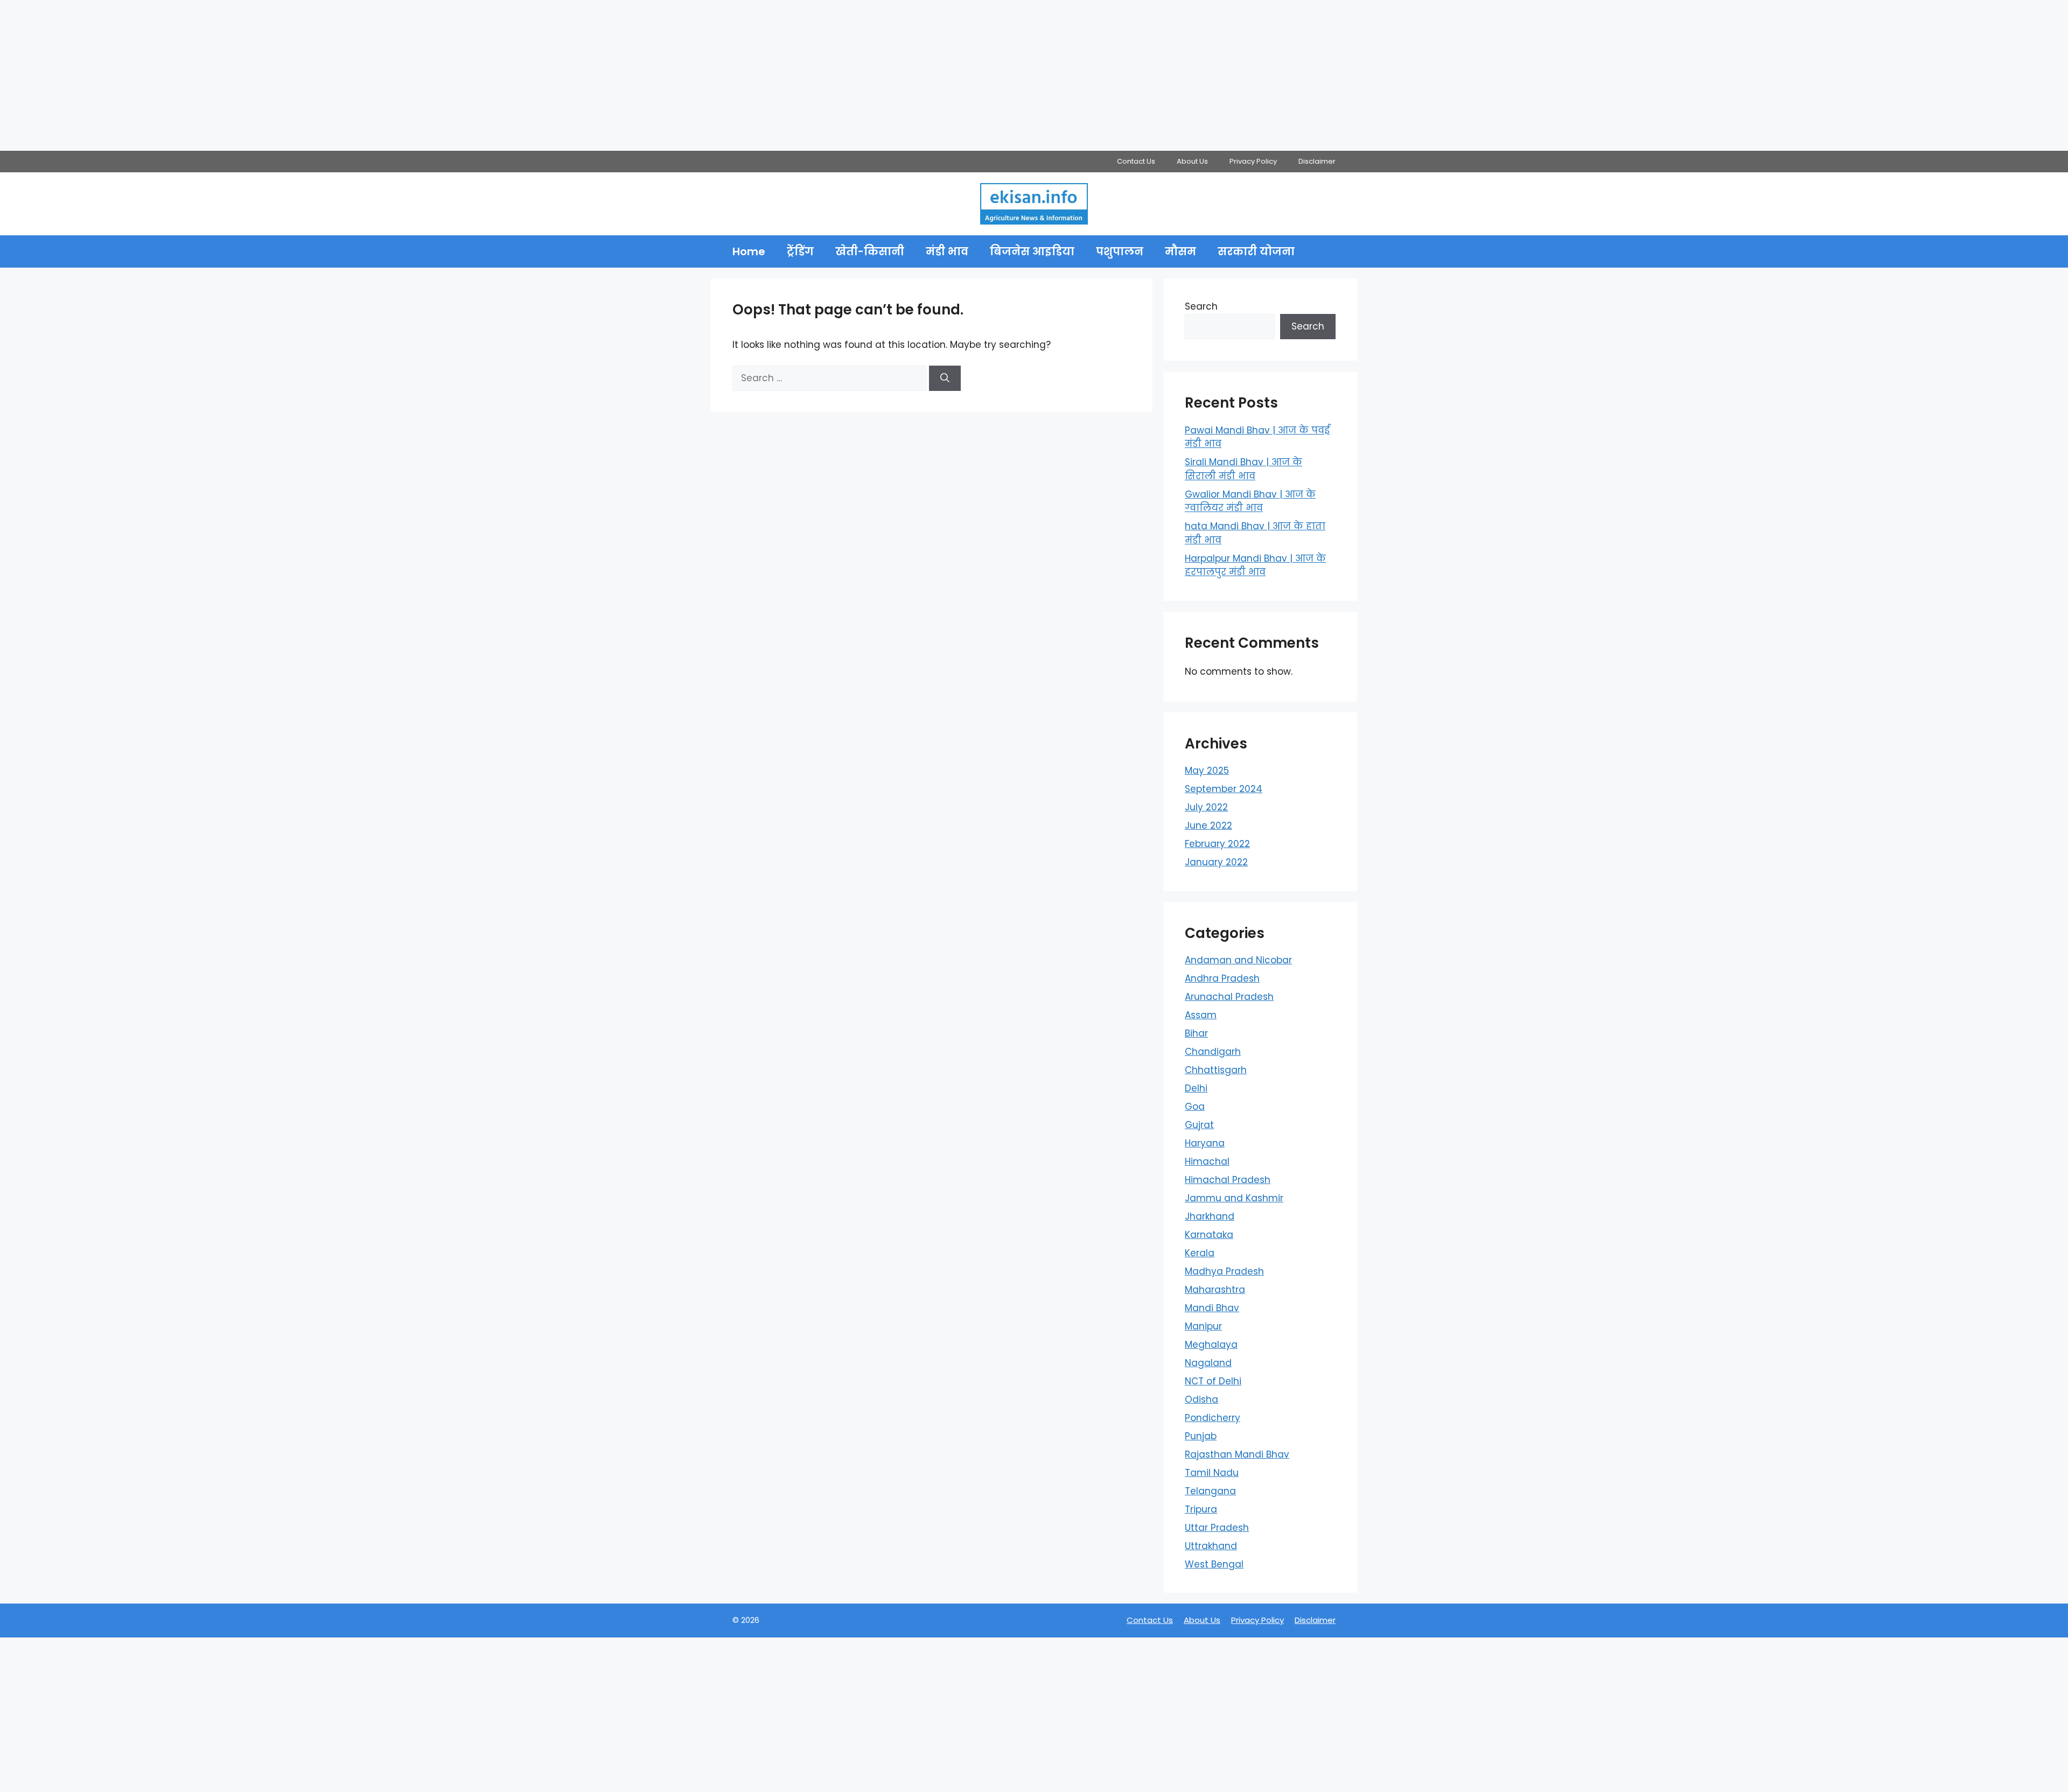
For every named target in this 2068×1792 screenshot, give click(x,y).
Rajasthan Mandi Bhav (1237, 1454)
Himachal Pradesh (1228, 1180)
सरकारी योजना (1256, 251)
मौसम (1180, 251)
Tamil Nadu (1212, 1473)
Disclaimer (1317, 161)
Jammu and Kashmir (1234, 1198)
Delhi (1196, 1088)
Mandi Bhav (1212, 1308)
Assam (1201, 1015)
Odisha (1201, 1399)
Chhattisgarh (1216, 1070)
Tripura (1201, 1509)
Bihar (1196, 1033)
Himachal (1207, 1161)
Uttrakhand (1211, 1546)
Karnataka (1209, 1235)
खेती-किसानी (870, 251)
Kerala (1200, 1253)
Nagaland (1208, 1363)
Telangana (1210, 1491)
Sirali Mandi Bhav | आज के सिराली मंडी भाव (1243, 469)
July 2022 (1206, 807)
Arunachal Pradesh (1229, 997)
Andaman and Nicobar (1238, 960)
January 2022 (1216, 862)
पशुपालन (1120, 251)
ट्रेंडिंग (800, 251)
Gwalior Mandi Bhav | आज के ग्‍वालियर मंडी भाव (1250, 501)
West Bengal (1214, 1564)
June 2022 (1208, 825)
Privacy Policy (1253, 161)
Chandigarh (1213, 1052)
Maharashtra (1215, 1290)
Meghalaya (1211, 1345)
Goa (1195, 1107)
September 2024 (1224, 789)
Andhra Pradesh (1222, 978)
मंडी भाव (947, 251)
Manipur (1203, 1326)
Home (749, 251)
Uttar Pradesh (1217, 1528)
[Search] (945, 379)
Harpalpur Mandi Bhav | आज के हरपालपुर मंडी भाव (1255, 565)
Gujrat (1199, 1125)
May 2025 (1207, 771)
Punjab (1201, 1436)
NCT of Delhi (1213, 1381)
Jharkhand (1210, 1216)
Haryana (1205, 1143)
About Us (1192, 161)
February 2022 (1217, 844)
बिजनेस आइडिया (1032, 251)
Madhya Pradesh (1224, 1271)
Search (1201, 306)
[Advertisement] (323, 75)
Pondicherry (1213, 1418)
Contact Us (1136, 161)
